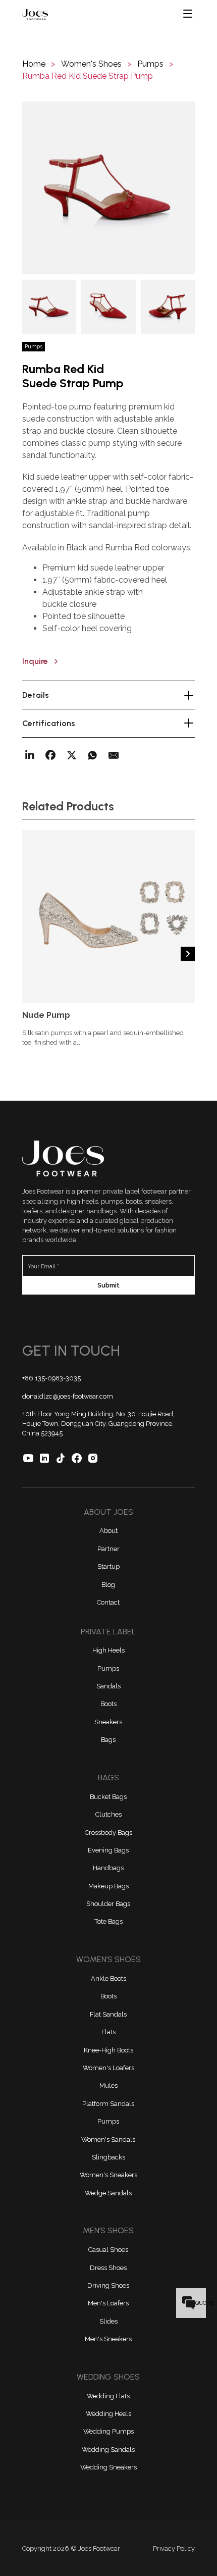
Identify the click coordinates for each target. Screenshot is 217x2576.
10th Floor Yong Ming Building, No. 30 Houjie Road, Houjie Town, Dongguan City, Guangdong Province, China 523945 (98, 1424)
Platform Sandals (108, 2104)
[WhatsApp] (92, 755)
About (108, 1531)
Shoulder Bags (108, 1904)
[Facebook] (50, 755)
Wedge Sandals (108, 2193)
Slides (108, 2321)
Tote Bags (108, 1921)
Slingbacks (108, 2157)
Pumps (108, 1668)
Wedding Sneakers (108, 2467)
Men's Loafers (108, 2303)
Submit (108, 1285)
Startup (108, 1566)
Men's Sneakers (108, 2339)
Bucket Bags (108, 1797)
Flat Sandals (108, 2014)
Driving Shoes (108, 2285)
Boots (108, 1704)
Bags (108, 1740)
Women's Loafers (108, 2068)
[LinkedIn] (30, 755)
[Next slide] (188, 954)
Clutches (108, 1814)
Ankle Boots (108, 1978)
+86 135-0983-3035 (51, 1378)
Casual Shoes (108, 2250)
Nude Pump (46, 1015)
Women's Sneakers (108, 2175)
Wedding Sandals (108, 2450)
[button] (108, 188)
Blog (108, 1585)
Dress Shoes (108, 2268)
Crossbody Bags (108, 1833)
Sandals (108, 1686)
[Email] (114, 755)
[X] (72, 755)
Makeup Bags (108, 1886)
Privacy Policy (174, 2548)
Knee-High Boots (108, 2050)
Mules (108, 2085)
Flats (108, 2032)
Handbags (108, 1868)
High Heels (108, 1650)
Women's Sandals (108, 2140)
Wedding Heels (108, 2414)
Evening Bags (108, 1850)
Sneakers (108, 1722)
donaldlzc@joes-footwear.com (68, 1396)
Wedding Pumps (108, 2431)
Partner (108, 1549)
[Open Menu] (188, 14)
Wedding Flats (108, 2396)
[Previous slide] (29, 954)
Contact (108, 1602)
